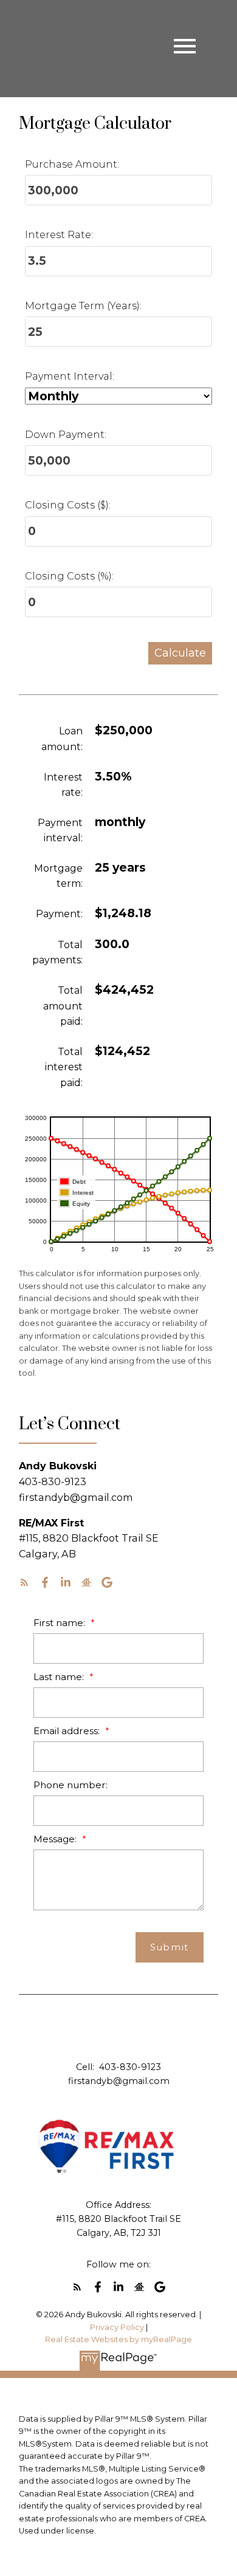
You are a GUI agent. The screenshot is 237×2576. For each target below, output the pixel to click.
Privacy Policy (117, 2327)
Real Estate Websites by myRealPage (118, 2339)
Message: (56, 1839)
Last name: (60, 1677)
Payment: (59, 914)
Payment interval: (60, 831)
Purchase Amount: (72, 164)
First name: (60, 1623)
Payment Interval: (70, 376)
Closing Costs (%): (69, 576)
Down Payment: (66, 435)
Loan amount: (62, 739)
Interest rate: (63, 785)
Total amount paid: (63, 1006)
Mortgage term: (58, 876)
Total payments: (57, 953)
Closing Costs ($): (68, 505)
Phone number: (70, 1785)
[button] (24, 1582)
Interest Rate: (59, 235)
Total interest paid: (64, 1067)
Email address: (68, 1731)
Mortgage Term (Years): (83, 306)
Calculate (180, 653)
